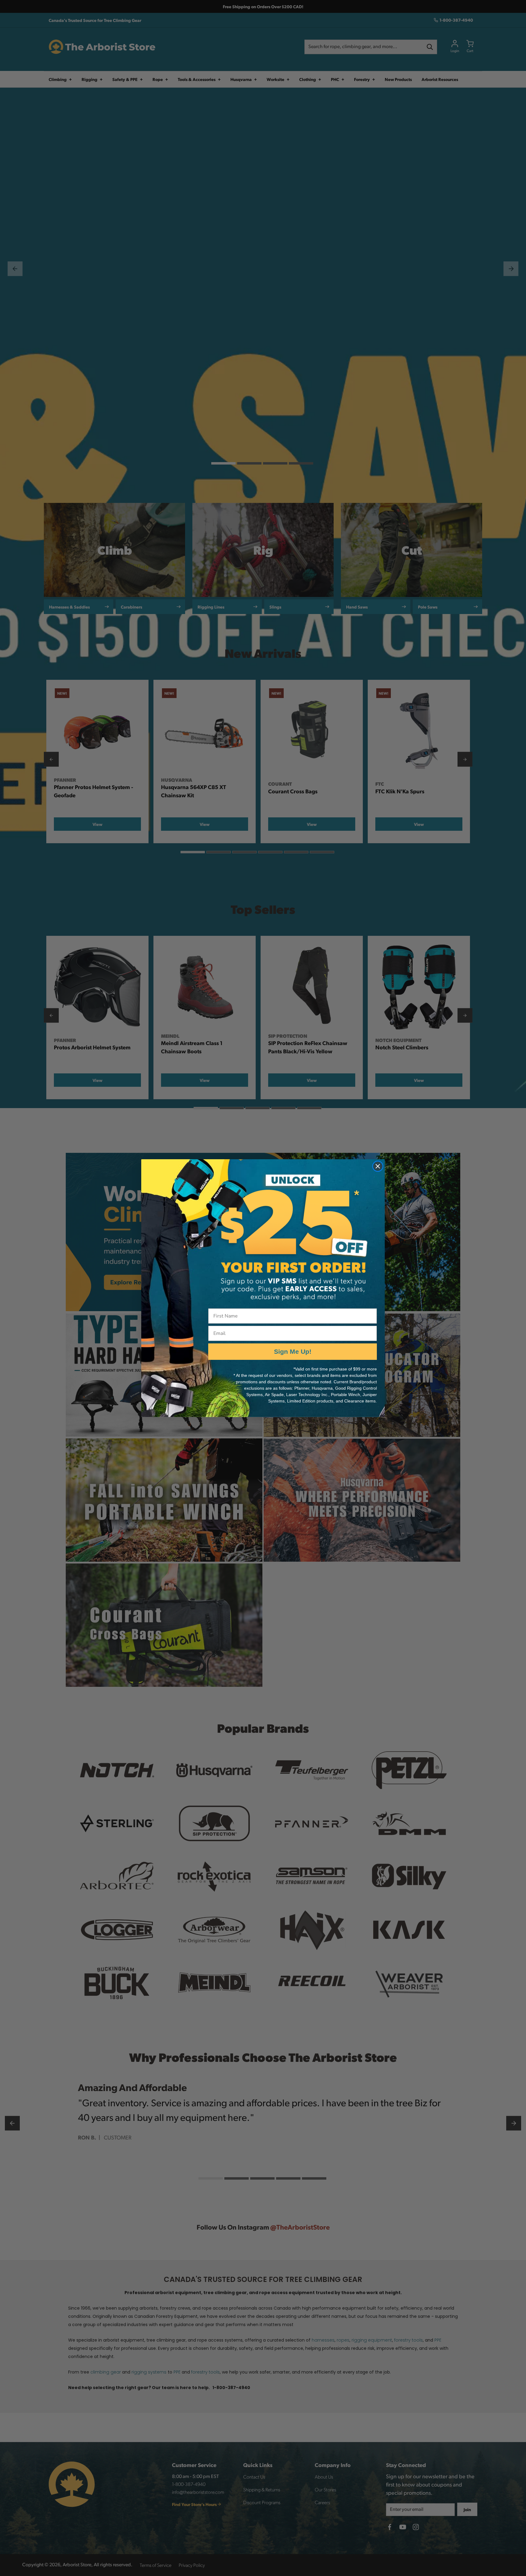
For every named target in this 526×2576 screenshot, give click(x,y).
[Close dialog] (378, 1166)
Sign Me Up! (293, 1351)
